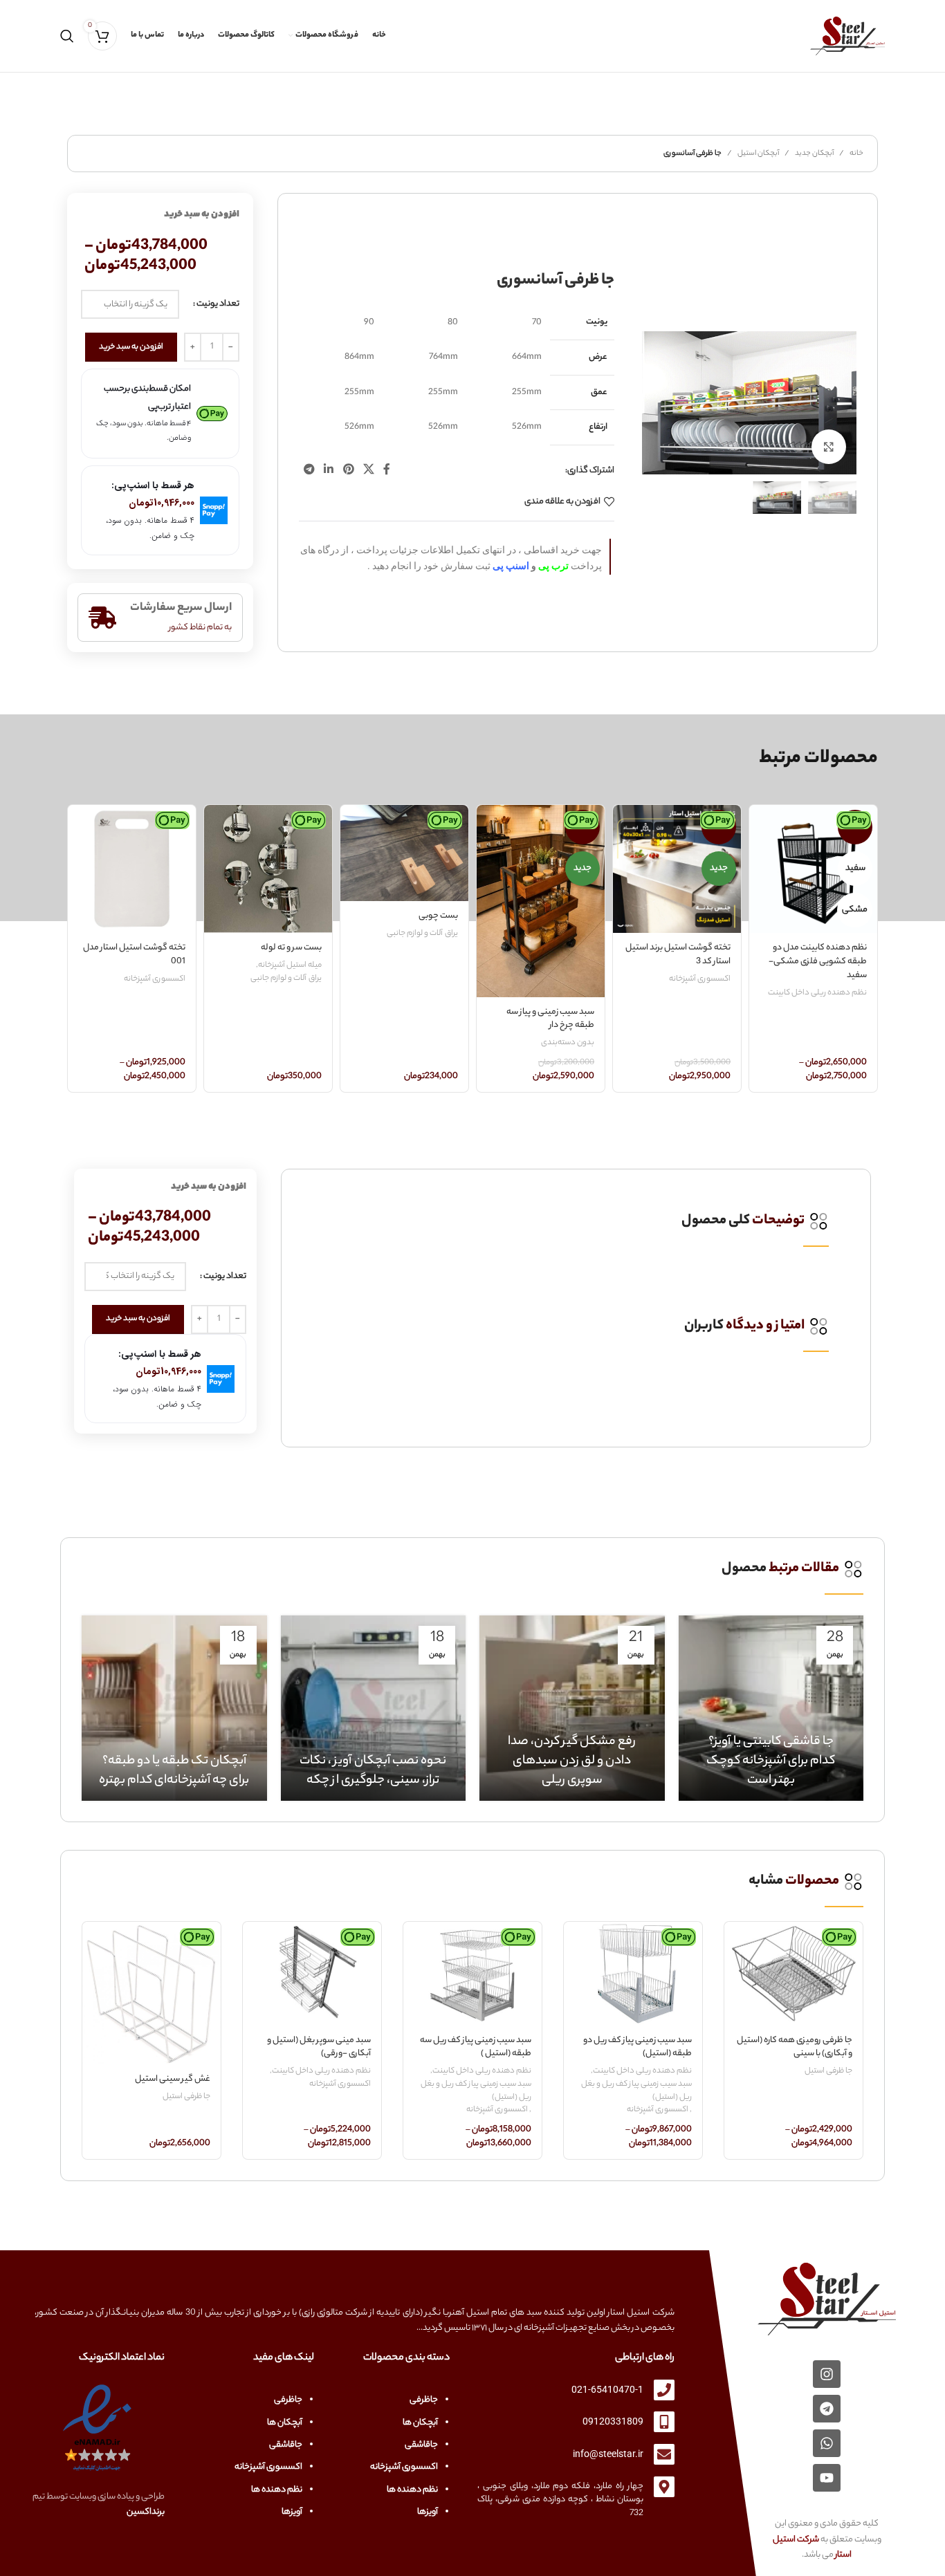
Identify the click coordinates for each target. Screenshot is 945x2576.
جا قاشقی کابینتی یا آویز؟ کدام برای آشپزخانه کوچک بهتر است (771, 1761)
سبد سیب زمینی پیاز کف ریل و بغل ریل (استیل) (636, 2091)
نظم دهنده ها (412, 2490)
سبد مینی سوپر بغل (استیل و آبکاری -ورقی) (319, 2047)
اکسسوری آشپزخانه (700, 980)
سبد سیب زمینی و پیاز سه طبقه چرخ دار (550, 1019)
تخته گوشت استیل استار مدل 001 (134, 955)
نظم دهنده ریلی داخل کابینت (817, 993)
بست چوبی (438, 916)
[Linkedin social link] (329, 471)
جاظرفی (424, 2400)
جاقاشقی (421, 2445)
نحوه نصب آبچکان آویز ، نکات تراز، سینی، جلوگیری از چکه (373, 1771)
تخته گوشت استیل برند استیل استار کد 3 (678, 955)
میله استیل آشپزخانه (290, 966)
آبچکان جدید (814, 154)
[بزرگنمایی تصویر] (829, 447)
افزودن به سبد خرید (131, 347)
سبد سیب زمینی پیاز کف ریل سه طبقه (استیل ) (476, 2047)
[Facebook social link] (387, 471)
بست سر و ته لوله (291, 948)
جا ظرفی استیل (828, 2072)
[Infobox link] (576, 1221)
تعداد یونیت (218, 304)
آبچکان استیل (758, 154)
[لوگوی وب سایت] (847, 36)
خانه (856, 154)
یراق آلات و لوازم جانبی (422, 934)
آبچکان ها (420, 2423)
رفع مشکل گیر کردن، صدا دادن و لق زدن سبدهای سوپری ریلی (572, 1761)
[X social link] (368, 471)
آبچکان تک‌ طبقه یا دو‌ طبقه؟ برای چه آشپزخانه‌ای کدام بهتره (174, 1771)
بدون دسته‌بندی (568, 1043)
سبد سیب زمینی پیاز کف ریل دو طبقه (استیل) (637, 2047)
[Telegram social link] (309, 471)
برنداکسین (146, 2512)
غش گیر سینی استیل (173, 2079)
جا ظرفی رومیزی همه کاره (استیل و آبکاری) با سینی (795, 2047)
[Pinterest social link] (348, 471)
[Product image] (813, 869)
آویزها (428, 2512)
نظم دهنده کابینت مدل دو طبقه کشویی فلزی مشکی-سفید (818, 961)
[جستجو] (67, 36)
